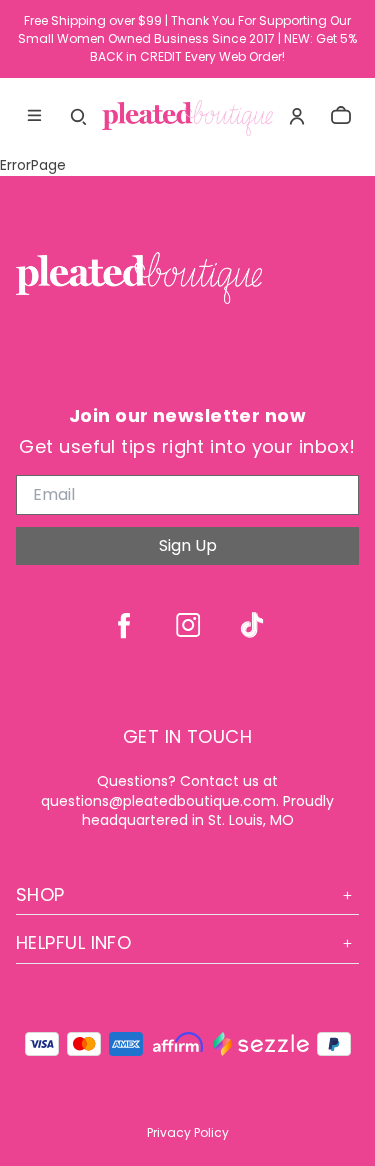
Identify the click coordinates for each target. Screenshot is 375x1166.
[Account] (297, 116)
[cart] (341, 116)
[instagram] (188, 625)
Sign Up (188, 545)
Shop (40, 894)
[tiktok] (252, 625)
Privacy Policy (188, 1132)
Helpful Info (73, 942)
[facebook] (124, 625)
